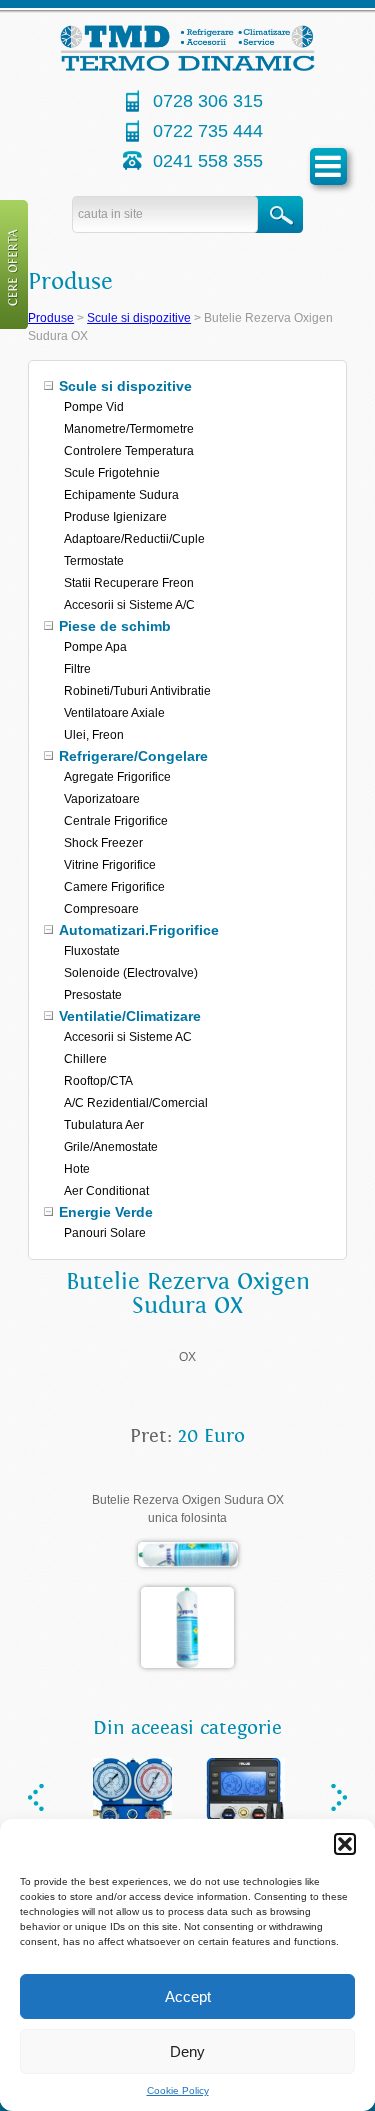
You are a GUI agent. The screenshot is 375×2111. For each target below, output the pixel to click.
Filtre (77, 669)
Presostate (93, 995)
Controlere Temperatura (129, 451)
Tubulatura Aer (104, 1125)
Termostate (94, 561)
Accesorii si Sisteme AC (128, 1037)
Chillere (85, 1059)
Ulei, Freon (94, 735)
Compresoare (101, 909)
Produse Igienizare (115, 517)
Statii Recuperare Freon (129, 583)
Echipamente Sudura (121, 495)
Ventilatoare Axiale (114, 713)
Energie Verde (106, 1212)
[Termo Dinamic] (187, 67)
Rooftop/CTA (98, 1081)
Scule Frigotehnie (112, 473)
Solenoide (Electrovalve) (131, 973)
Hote (77, 1169)
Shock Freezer (103, 843)
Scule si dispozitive (139, 318)
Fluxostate (92, 951)
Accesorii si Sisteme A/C (129, 605)
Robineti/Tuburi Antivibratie (137, 691)
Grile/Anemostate (111, 1147)
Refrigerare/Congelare (133, 756)
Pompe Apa (95, 647)
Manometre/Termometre (129, 429)
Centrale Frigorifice (116, 821)
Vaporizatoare (102, 799)
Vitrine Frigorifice (110, 865)
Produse (51, 318)
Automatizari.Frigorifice (139, 930)
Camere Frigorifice (114, 887)
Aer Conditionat (106, 1191)
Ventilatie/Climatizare (130, 1016)
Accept (188, 1996)
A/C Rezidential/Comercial (136, 1103)
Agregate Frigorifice (117, 777)
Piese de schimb (115, 626)
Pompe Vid (94, 407)
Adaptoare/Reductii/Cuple (134, 539)
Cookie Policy (178, 2090)
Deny (187, 2051)
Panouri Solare (105, 1233)
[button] (345, 1844)
